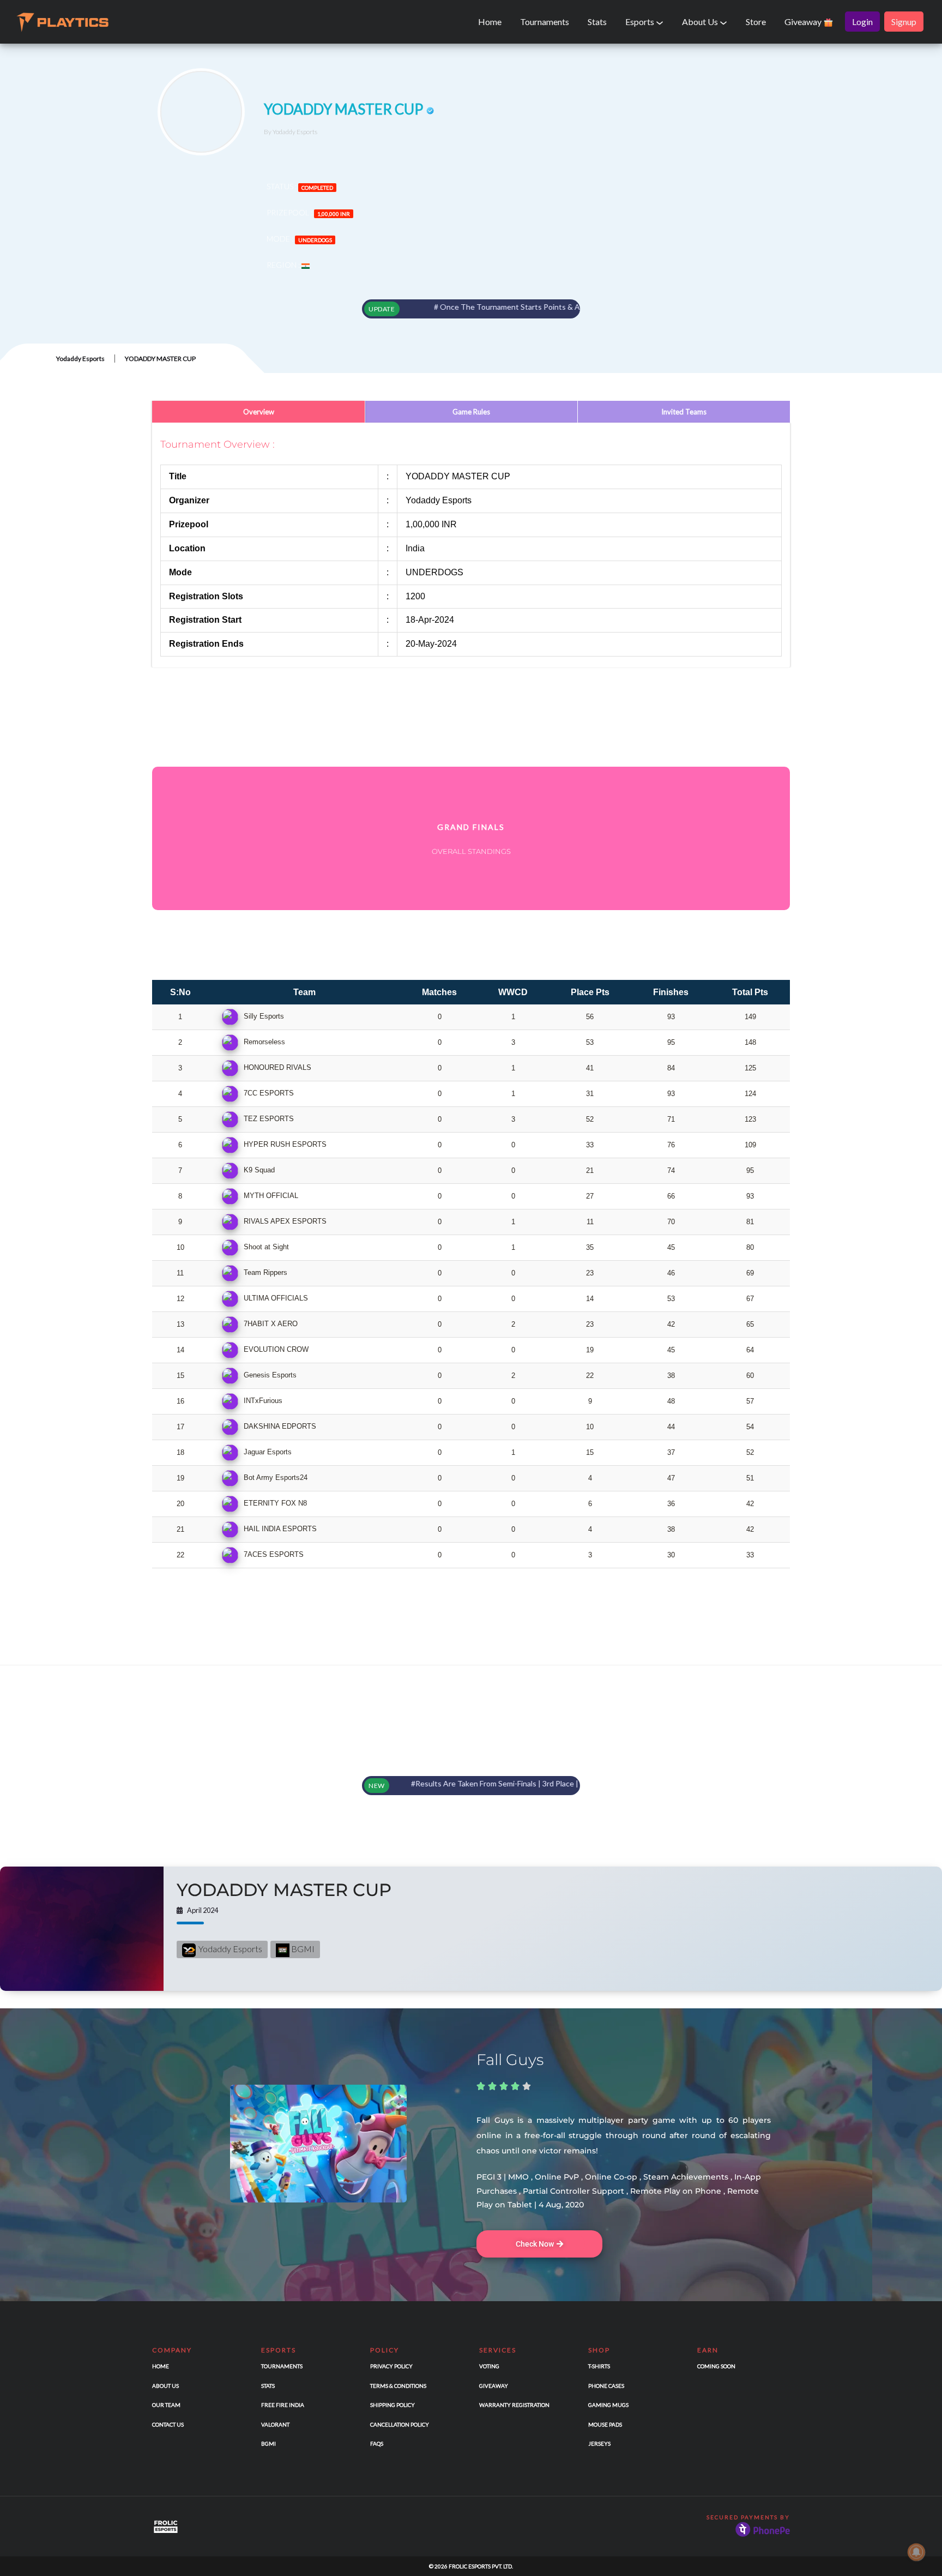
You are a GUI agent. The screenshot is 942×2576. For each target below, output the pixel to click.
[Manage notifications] (916, 2552)
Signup (904, 22)
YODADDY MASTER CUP (284, 1890)
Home (490, 22)
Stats (597, 22)
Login (862, 22)
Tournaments (545, 22)
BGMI (302, 1949)
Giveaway (804, 22)
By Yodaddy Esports (291, 132)
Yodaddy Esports (80, 359)
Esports (641, 22)
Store (756, 22)
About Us (701, 22)
